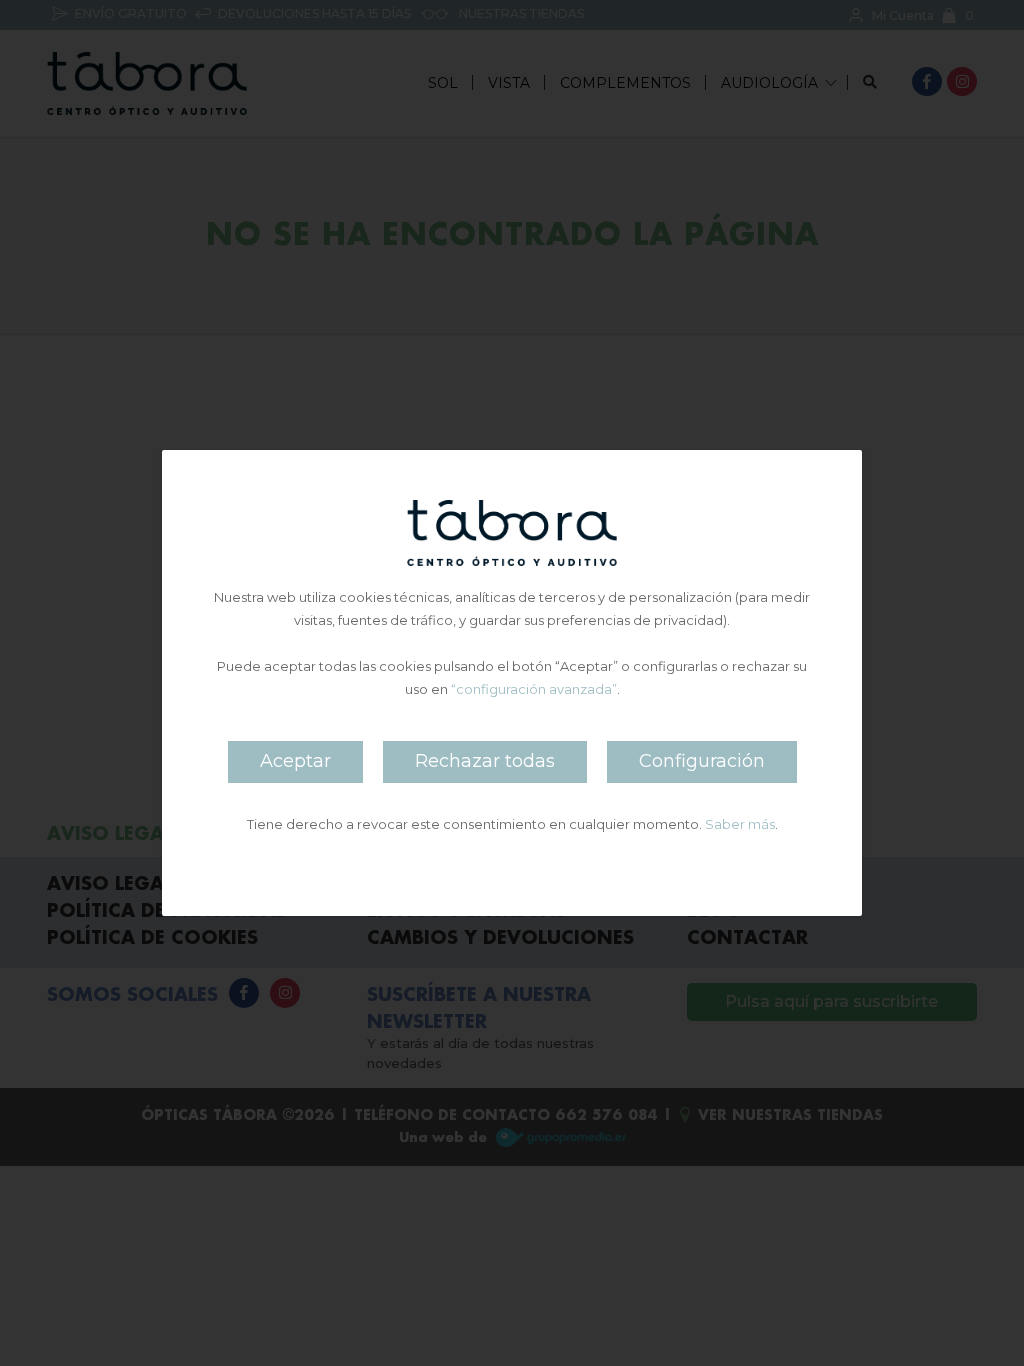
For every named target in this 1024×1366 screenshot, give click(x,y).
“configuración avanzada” (534, 689)
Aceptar (295, 761)
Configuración (702, 761)
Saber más (740, 824)
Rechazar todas (485, 761)
